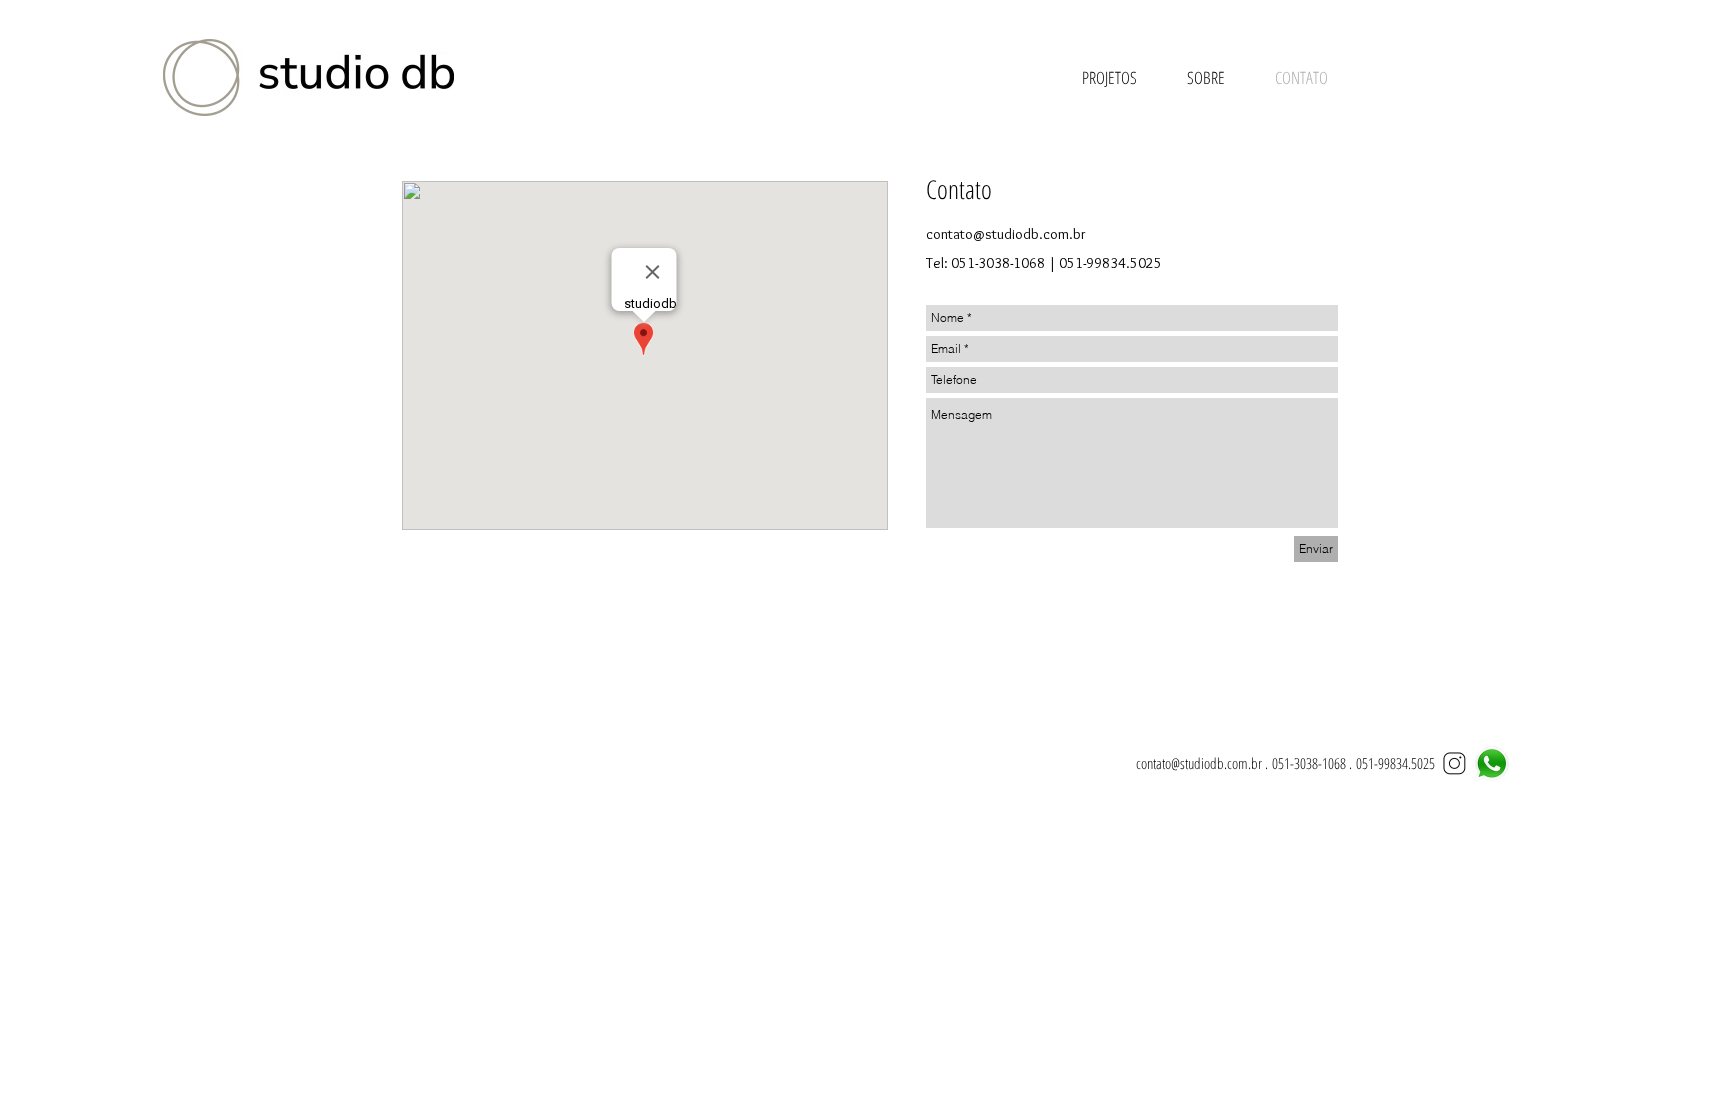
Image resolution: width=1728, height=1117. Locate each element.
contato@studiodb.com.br (1006, 234)
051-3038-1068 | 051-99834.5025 (1056, 263)
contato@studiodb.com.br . (1204, 763)
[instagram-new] (1454, 763)
